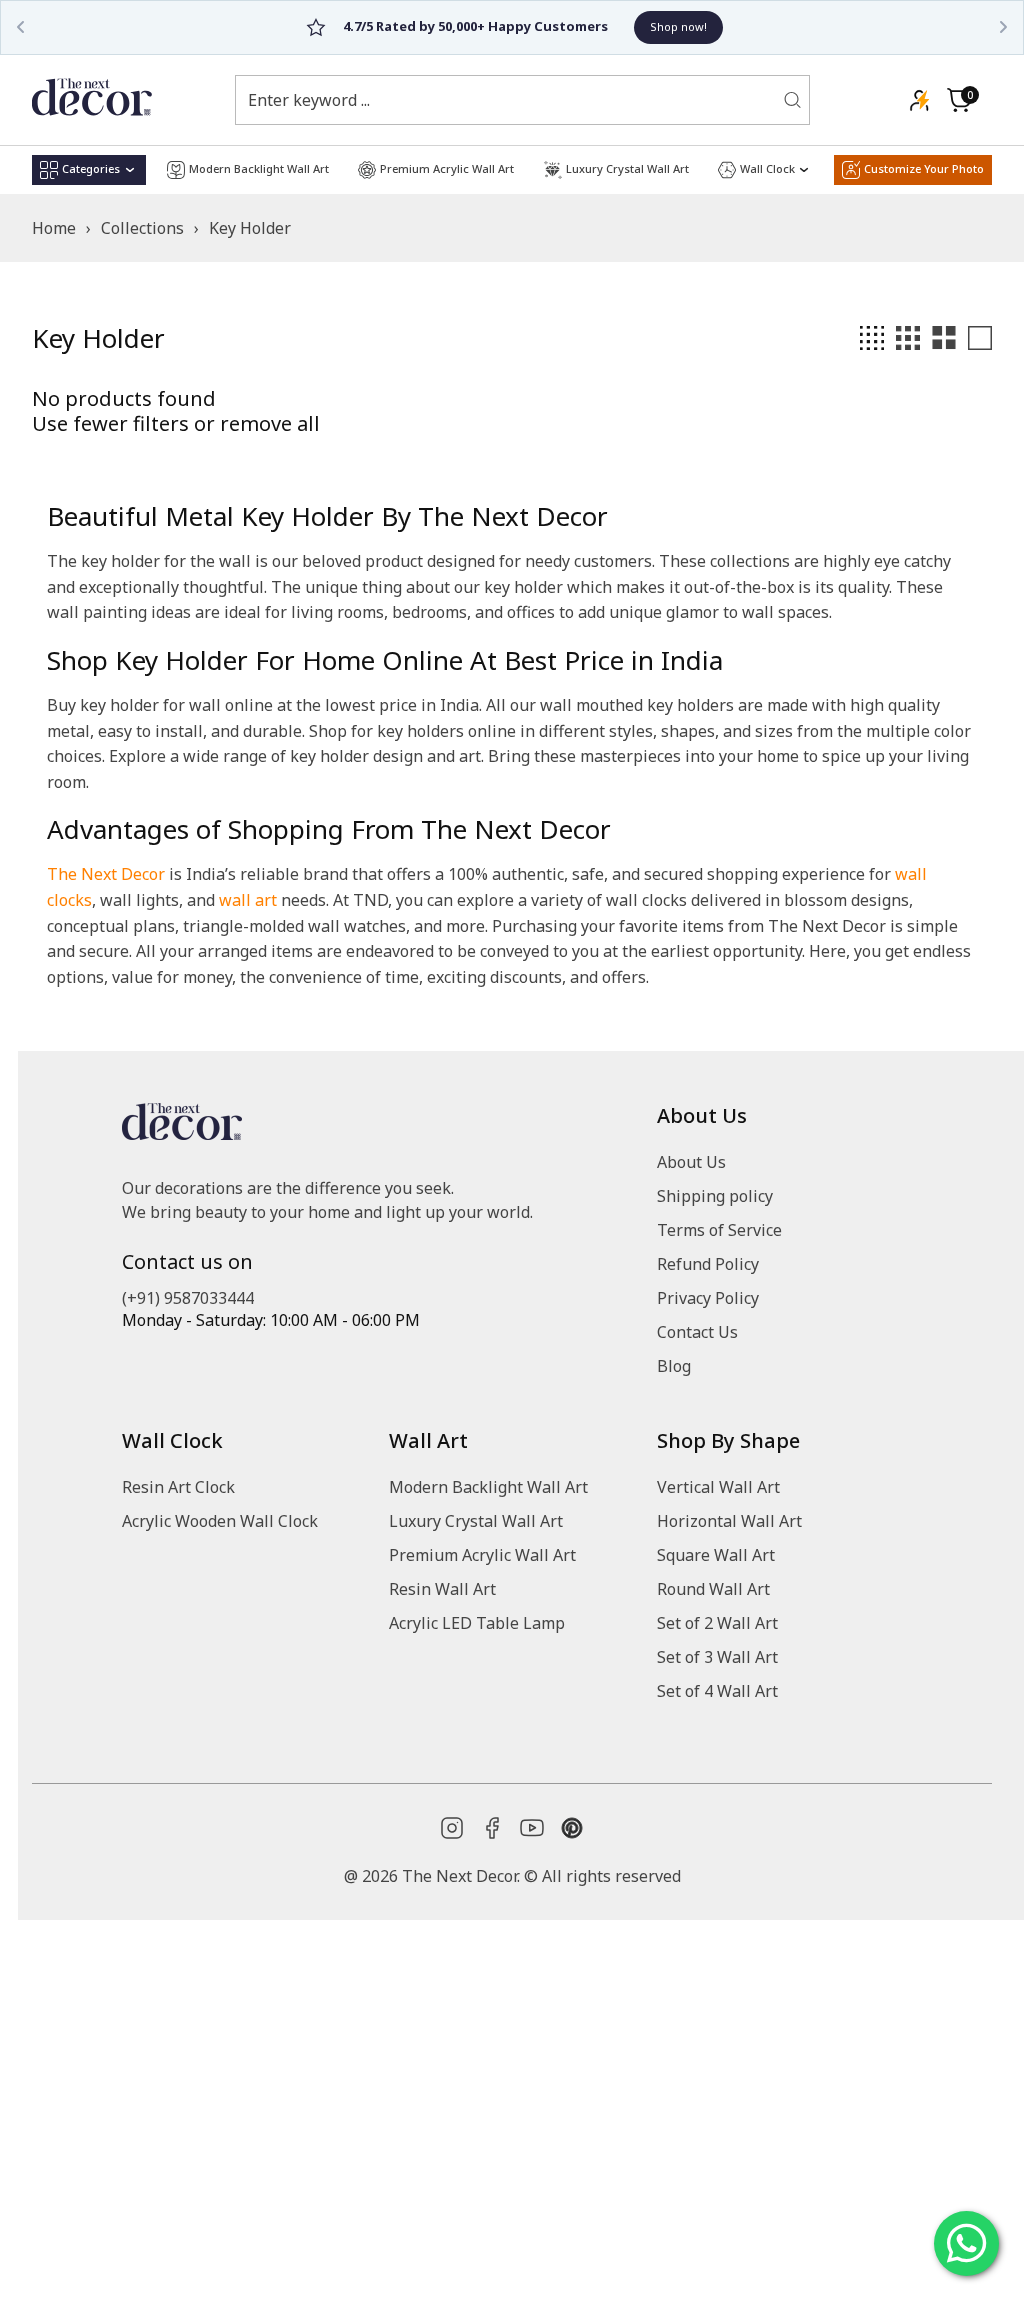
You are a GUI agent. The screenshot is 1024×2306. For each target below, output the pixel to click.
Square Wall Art (716, 1555)
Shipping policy (715, 1196)
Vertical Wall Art (718, 1487)
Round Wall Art (713, 1589)
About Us (691, 1162)
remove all (270, 423)
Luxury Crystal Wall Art (476, 1521)
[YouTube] (532, 1828)
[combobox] (510, 100)
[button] (959, 100)
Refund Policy (708, 1264)
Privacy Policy (708, 1298)
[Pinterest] (572, 1828)
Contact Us (697, 1332)
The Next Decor (106, 874)
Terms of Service (719, 1230)
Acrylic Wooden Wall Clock (220, 1521)
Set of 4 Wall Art (717, 1691)
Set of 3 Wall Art (717, 1657)
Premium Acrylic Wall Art (482, 1555)
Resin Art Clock (178, 1487)
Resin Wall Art (442, 1589)
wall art (248, 900)
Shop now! (607, 26)
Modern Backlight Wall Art (488, 1487)
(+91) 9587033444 (188, 1298)
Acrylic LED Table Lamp (477, 1623)
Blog (674, 1366)
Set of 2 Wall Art (717, 1623)
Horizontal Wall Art (729, 1521)
